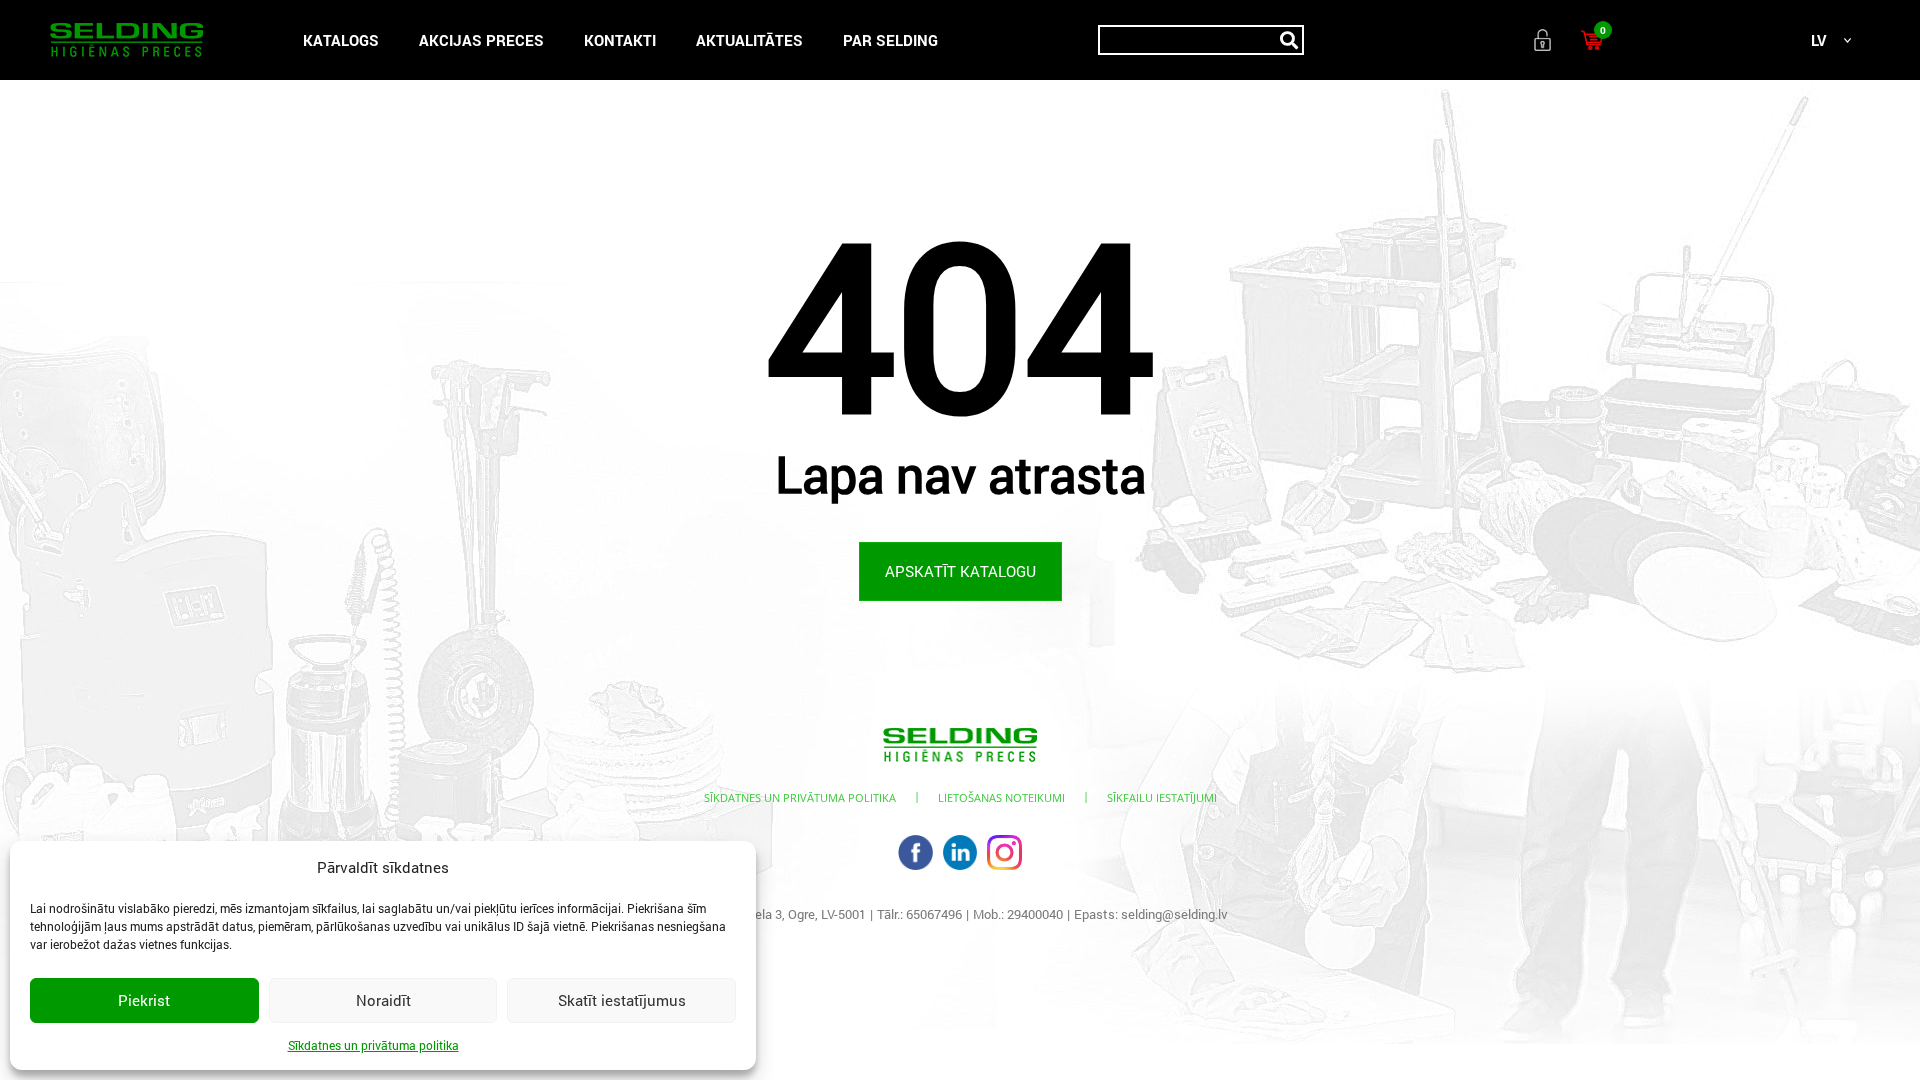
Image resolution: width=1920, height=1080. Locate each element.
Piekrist (144, 1000)
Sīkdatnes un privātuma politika (373, 1045)
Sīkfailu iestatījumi (1162, 797)
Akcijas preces (481, 40)
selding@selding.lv (1174, 914)
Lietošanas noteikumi (1001, 797)
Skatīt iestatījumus (622, 1000)
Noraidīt (383, 1000)
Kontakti (620, 40)
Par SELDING (890, 40)
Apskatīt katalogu (960, 571)
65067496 (934, 914)
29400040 (1035, 914)
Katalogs (341, 40)
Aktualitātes (749, 40)
